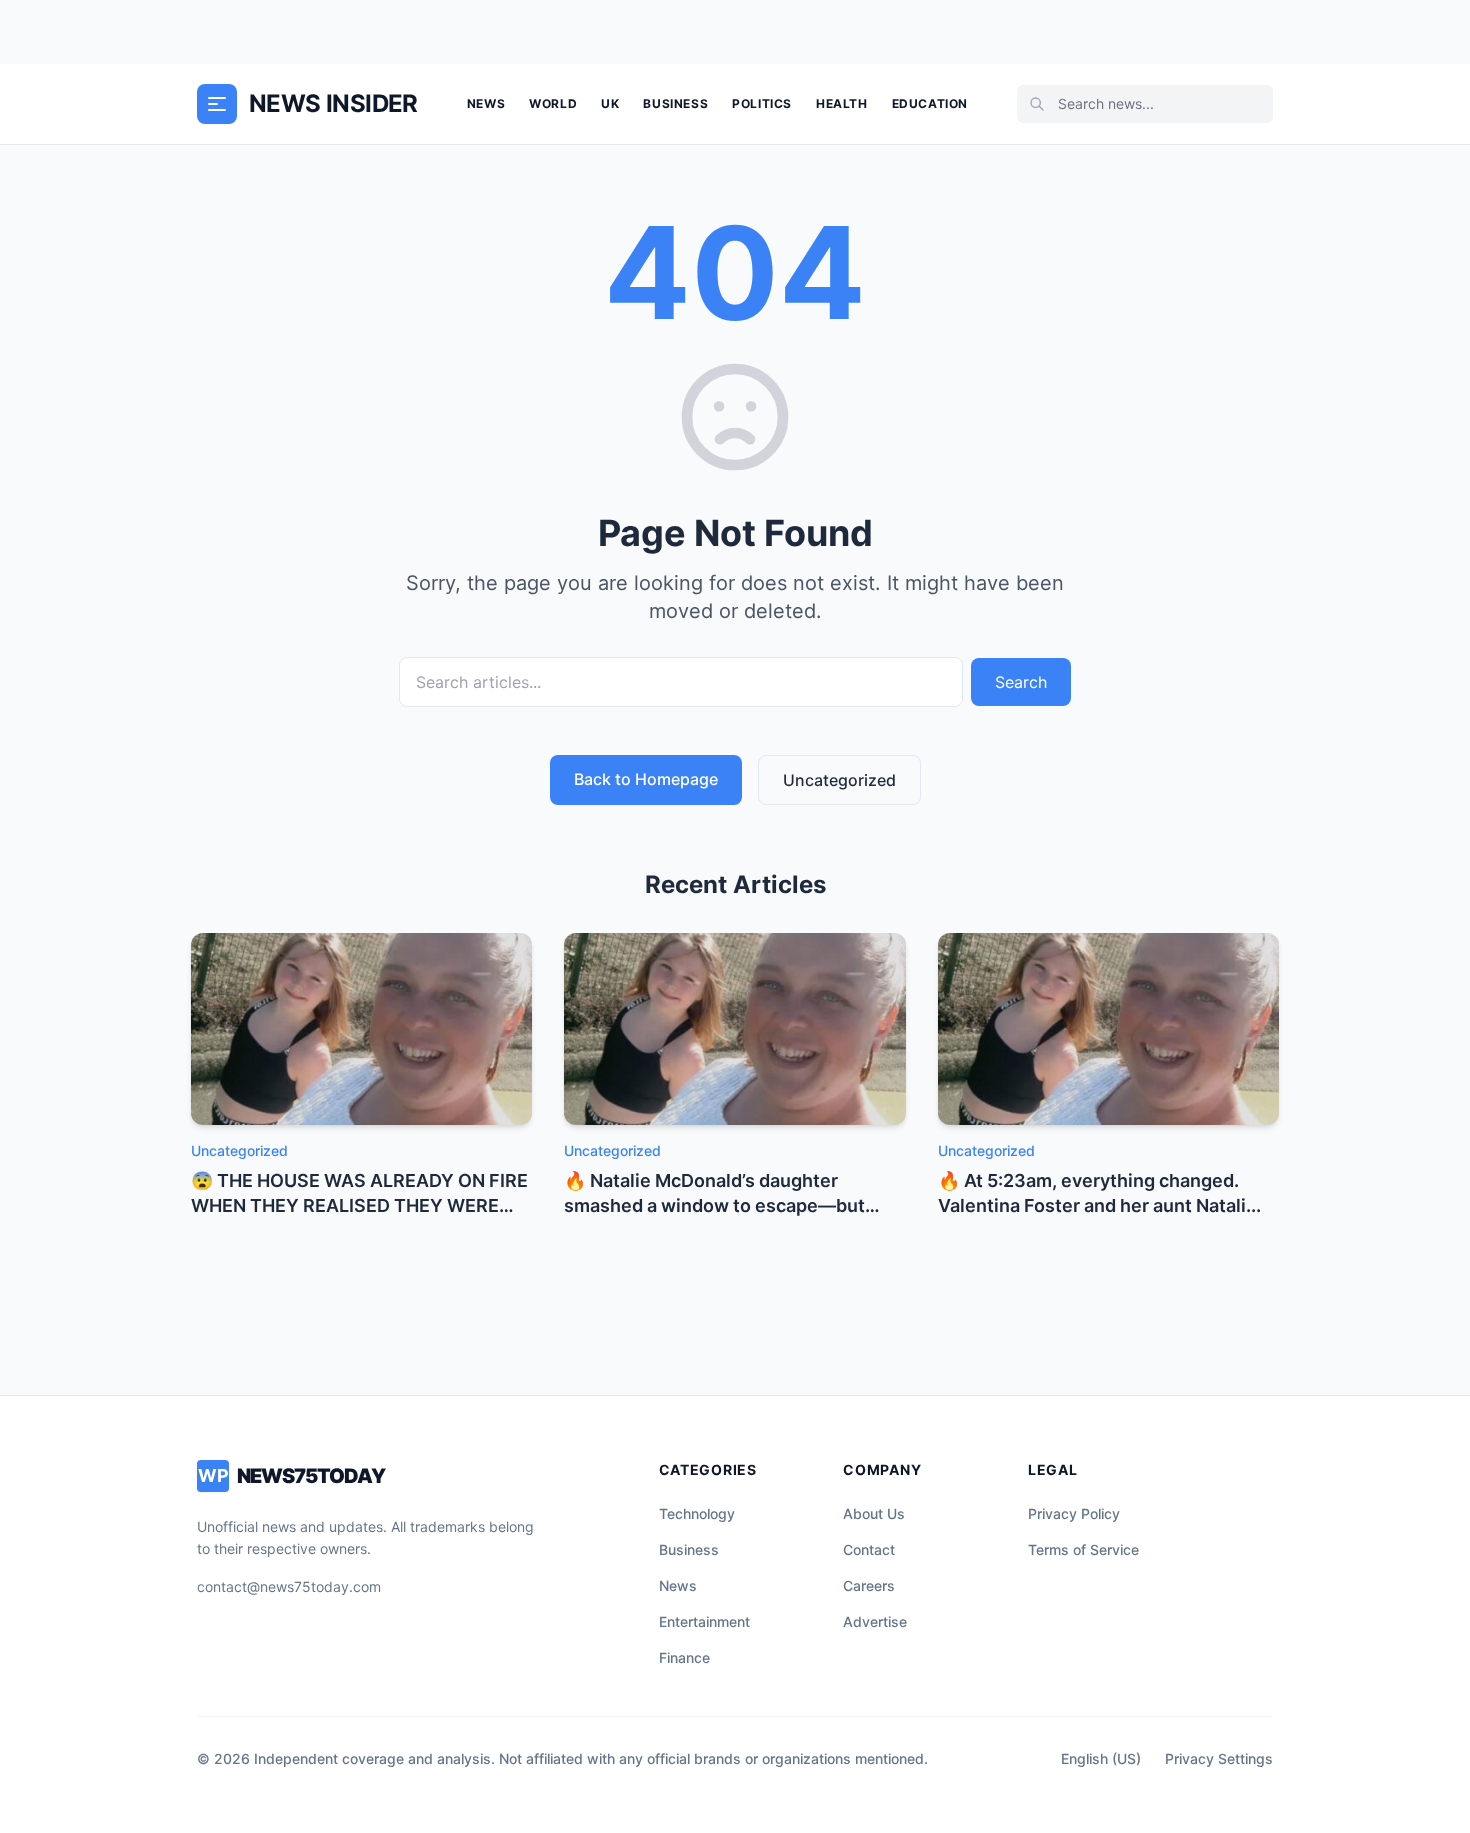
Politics (762, 103)
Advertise (875, 1621)
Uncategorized (839, 780)
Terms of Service (1083, 1549)
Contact (869, 1549)
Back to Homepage (646, 779)
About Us (874, 1513)
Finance (684, 1657)
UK (610, 103)
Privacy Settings (1219, 1758)
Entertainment (704, 1621)
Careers (869, 1585)
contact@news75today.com (289, 1586)
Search (1021, 682)
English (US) (1101, 1758)
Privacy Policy (1074, 1513)
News (486, 103)
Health (842, 103)
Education (930, 103)
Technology (697, 1513)
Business (675, 103)
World (553, 103)
